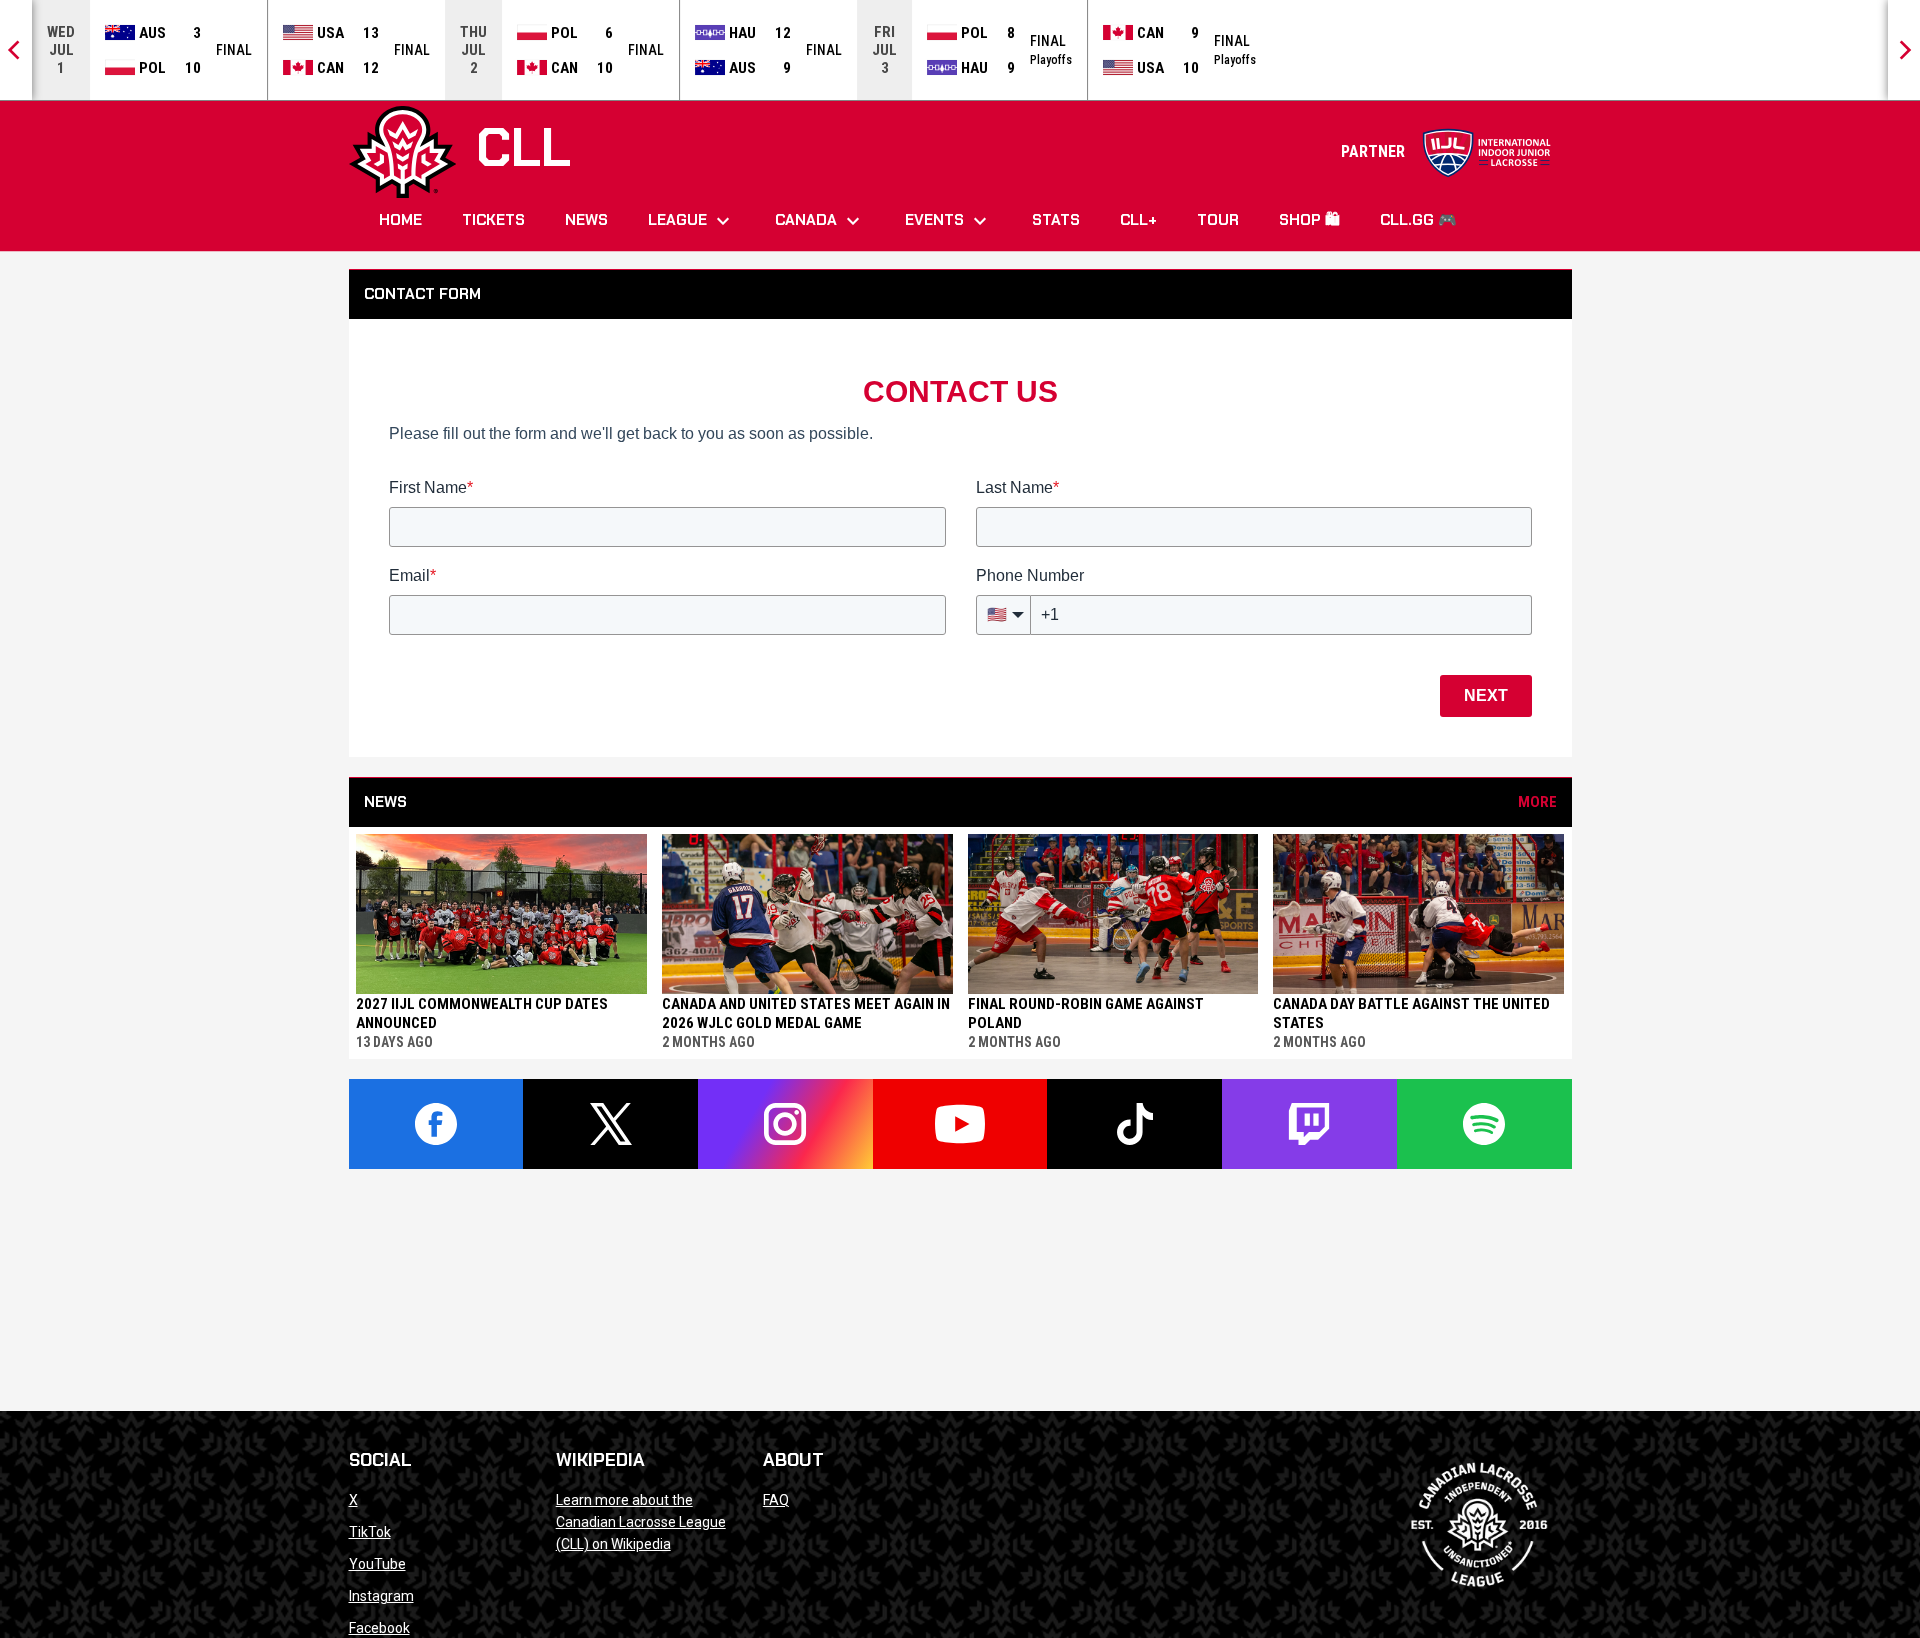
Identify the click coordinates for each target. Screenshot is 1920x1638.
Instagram (381, 1596)
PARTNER (1446, 151)
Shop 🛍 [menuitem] (1309, 220)
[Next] (1904, 50)
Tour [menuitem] (1218, 220)
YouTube (377, 1564)
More (1537, 802)
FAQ (776, 1500)
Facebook (379, 1628)
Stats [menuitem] (1056, 220)
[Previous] (16, 50)
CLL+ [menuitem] (1138, 220)
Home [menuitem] (400, 220)
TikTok (370, 1532)
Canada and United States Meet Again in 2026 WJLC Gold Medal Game (806, 1013)
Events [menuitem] (948, 221)
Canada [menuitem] (820, 221)
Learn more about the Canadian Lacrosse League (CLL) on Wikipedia (641, 1522)
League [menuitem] (691, 221)
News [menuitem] (586, 220)
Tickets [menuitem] (493, 220)
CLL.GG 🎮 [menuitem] (1418, 220)
